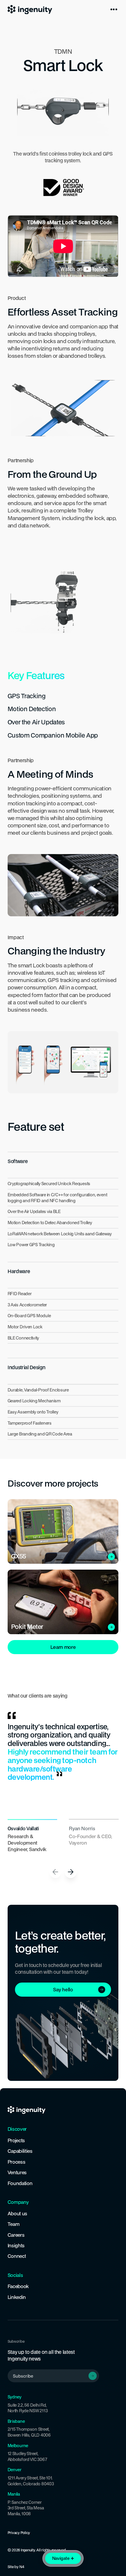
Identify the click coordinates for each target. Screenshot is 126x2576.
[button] (114, 9)
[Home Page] (30, 9)
